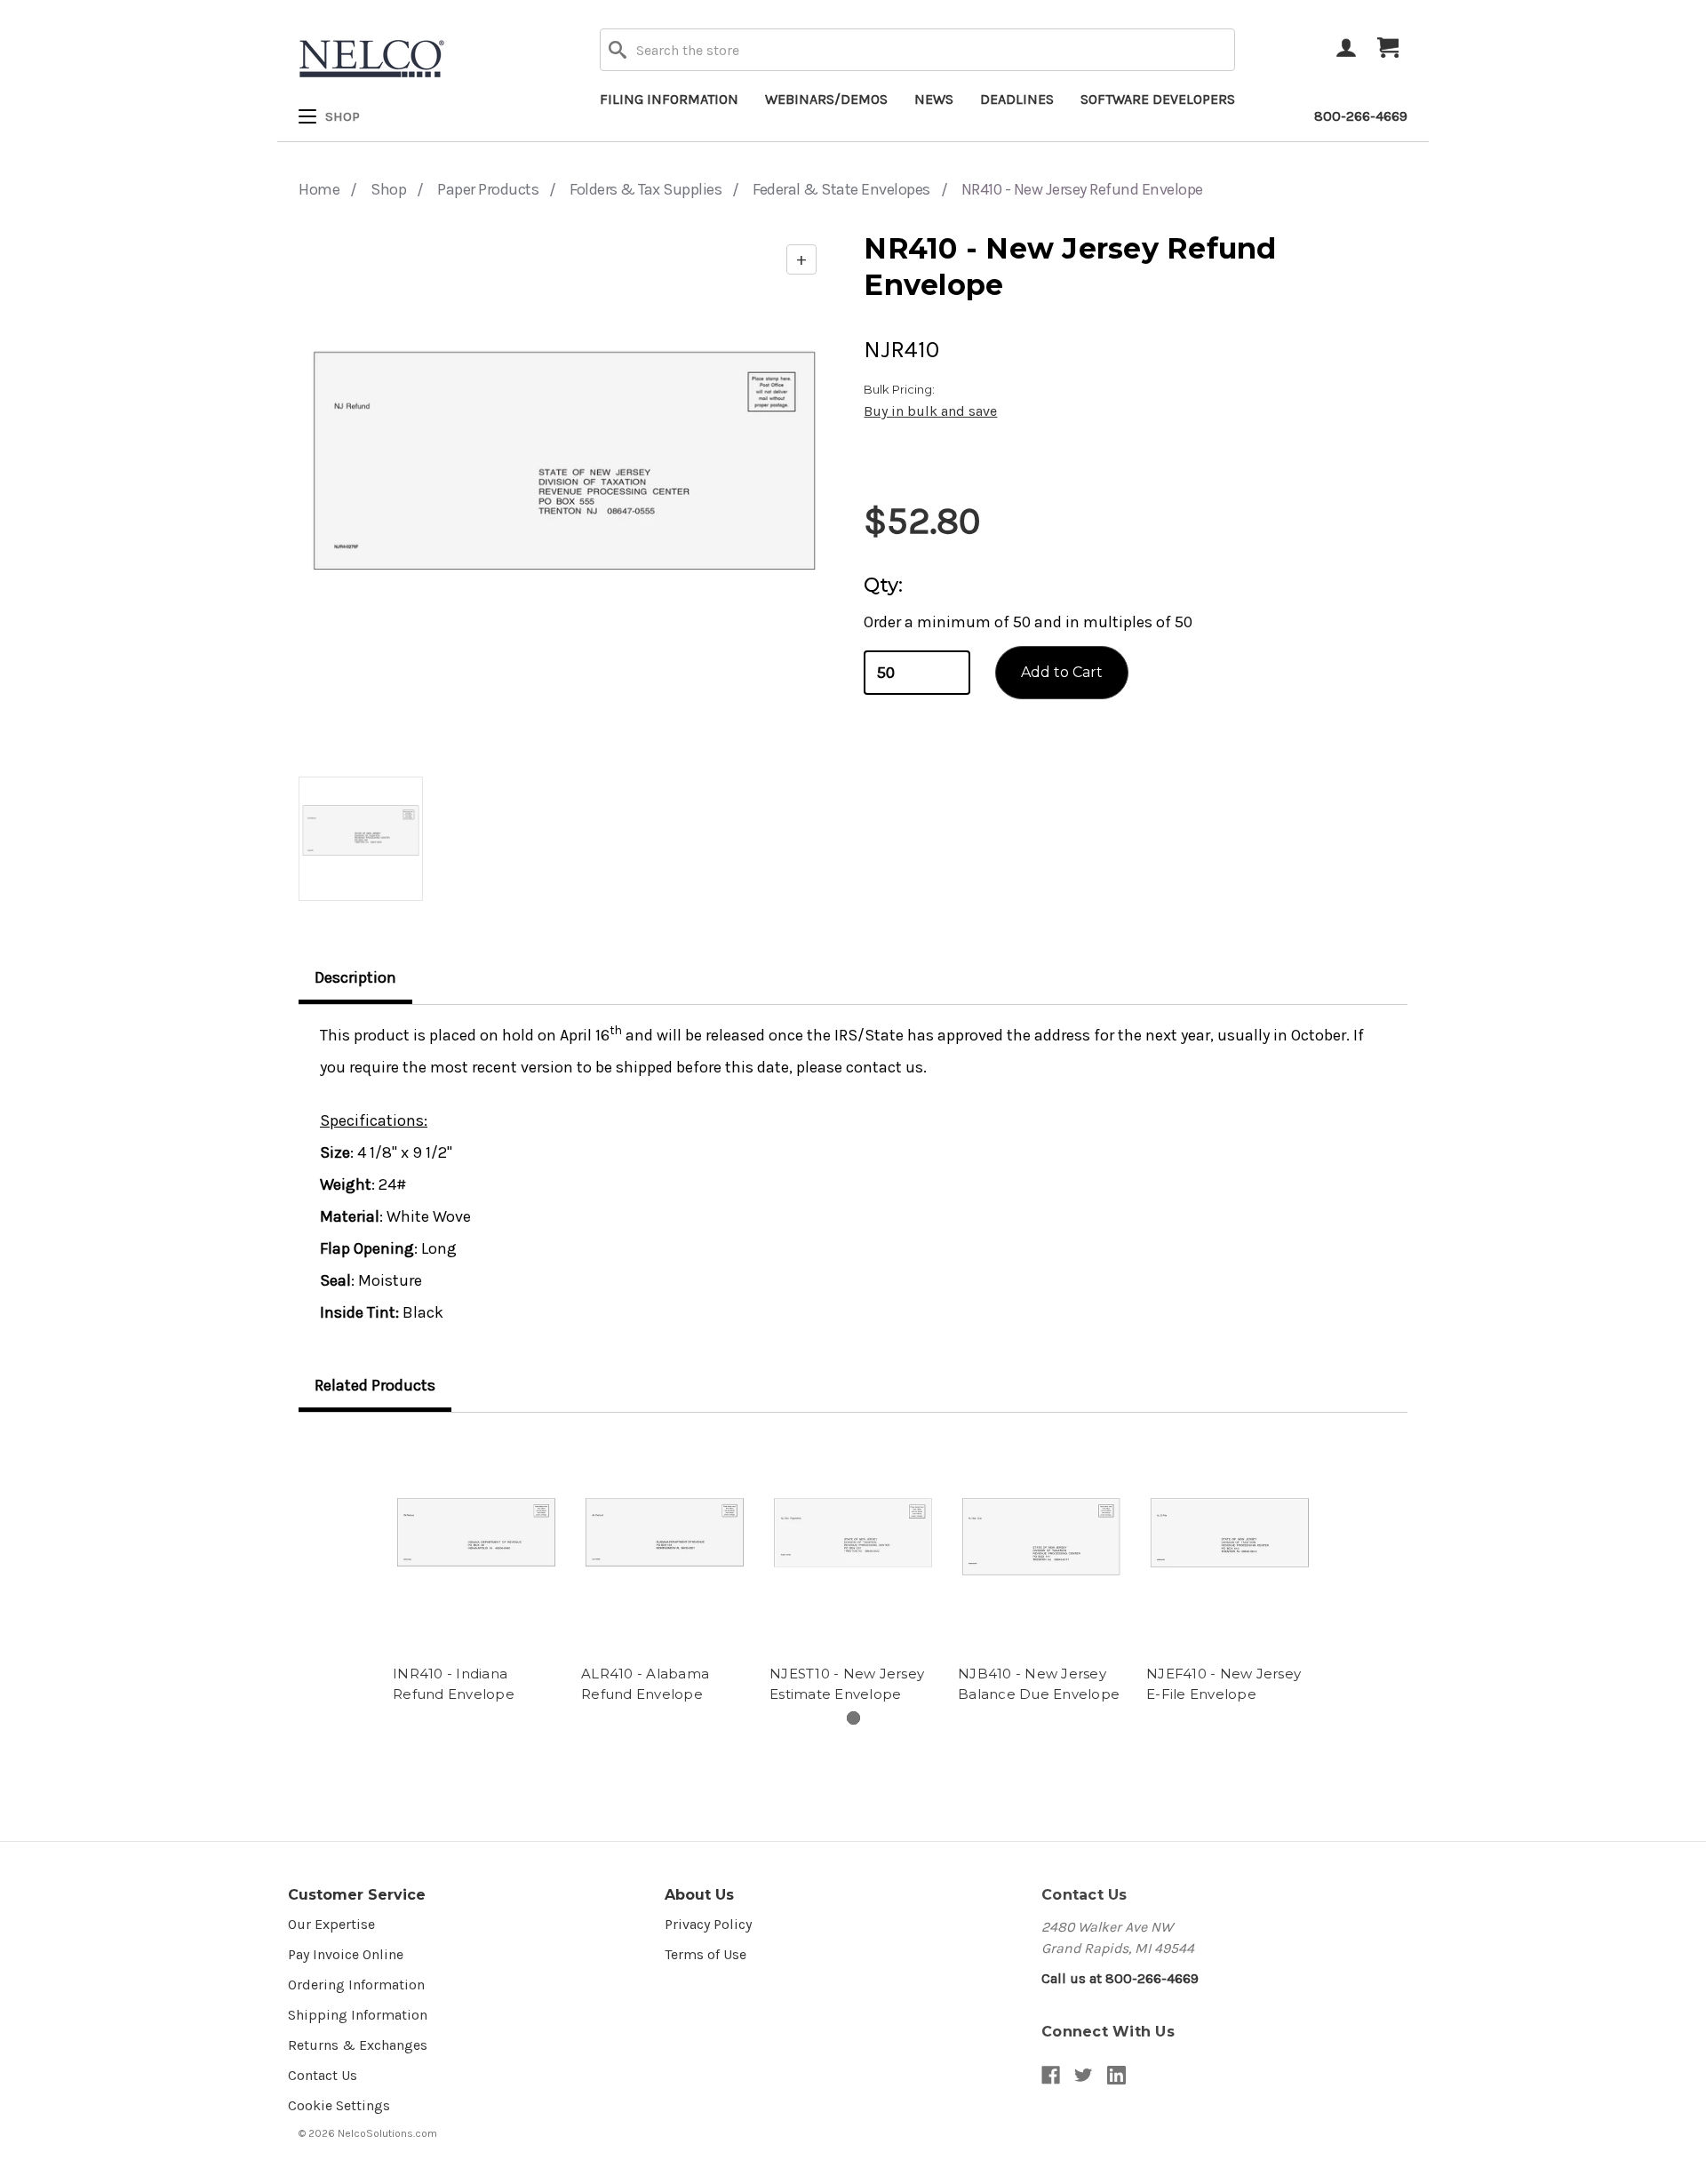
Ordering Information (356, 1985)
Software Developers (1158, 99)
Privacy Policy (708, 1924)
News (934, 99)
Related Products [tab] (375, 1385)
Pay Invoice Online (346, 1954)
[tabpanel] (476, 1571)
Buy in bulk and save (930, 411)
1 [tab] (853, 1718)
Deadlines (1017, 99)
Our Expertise (331, 1924)
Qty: (883, 585)
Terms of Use (706, 1954)
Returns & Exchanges (358, 2045)
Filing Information (669, 99)
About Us (699, 1895)
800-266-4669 (1361, 116)
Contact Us (323, 2075)
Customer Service (357, 1895)
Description (355, 977)
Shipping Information (358, 2015)
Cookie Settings (339, 2105)
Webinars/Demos (826, 99)
